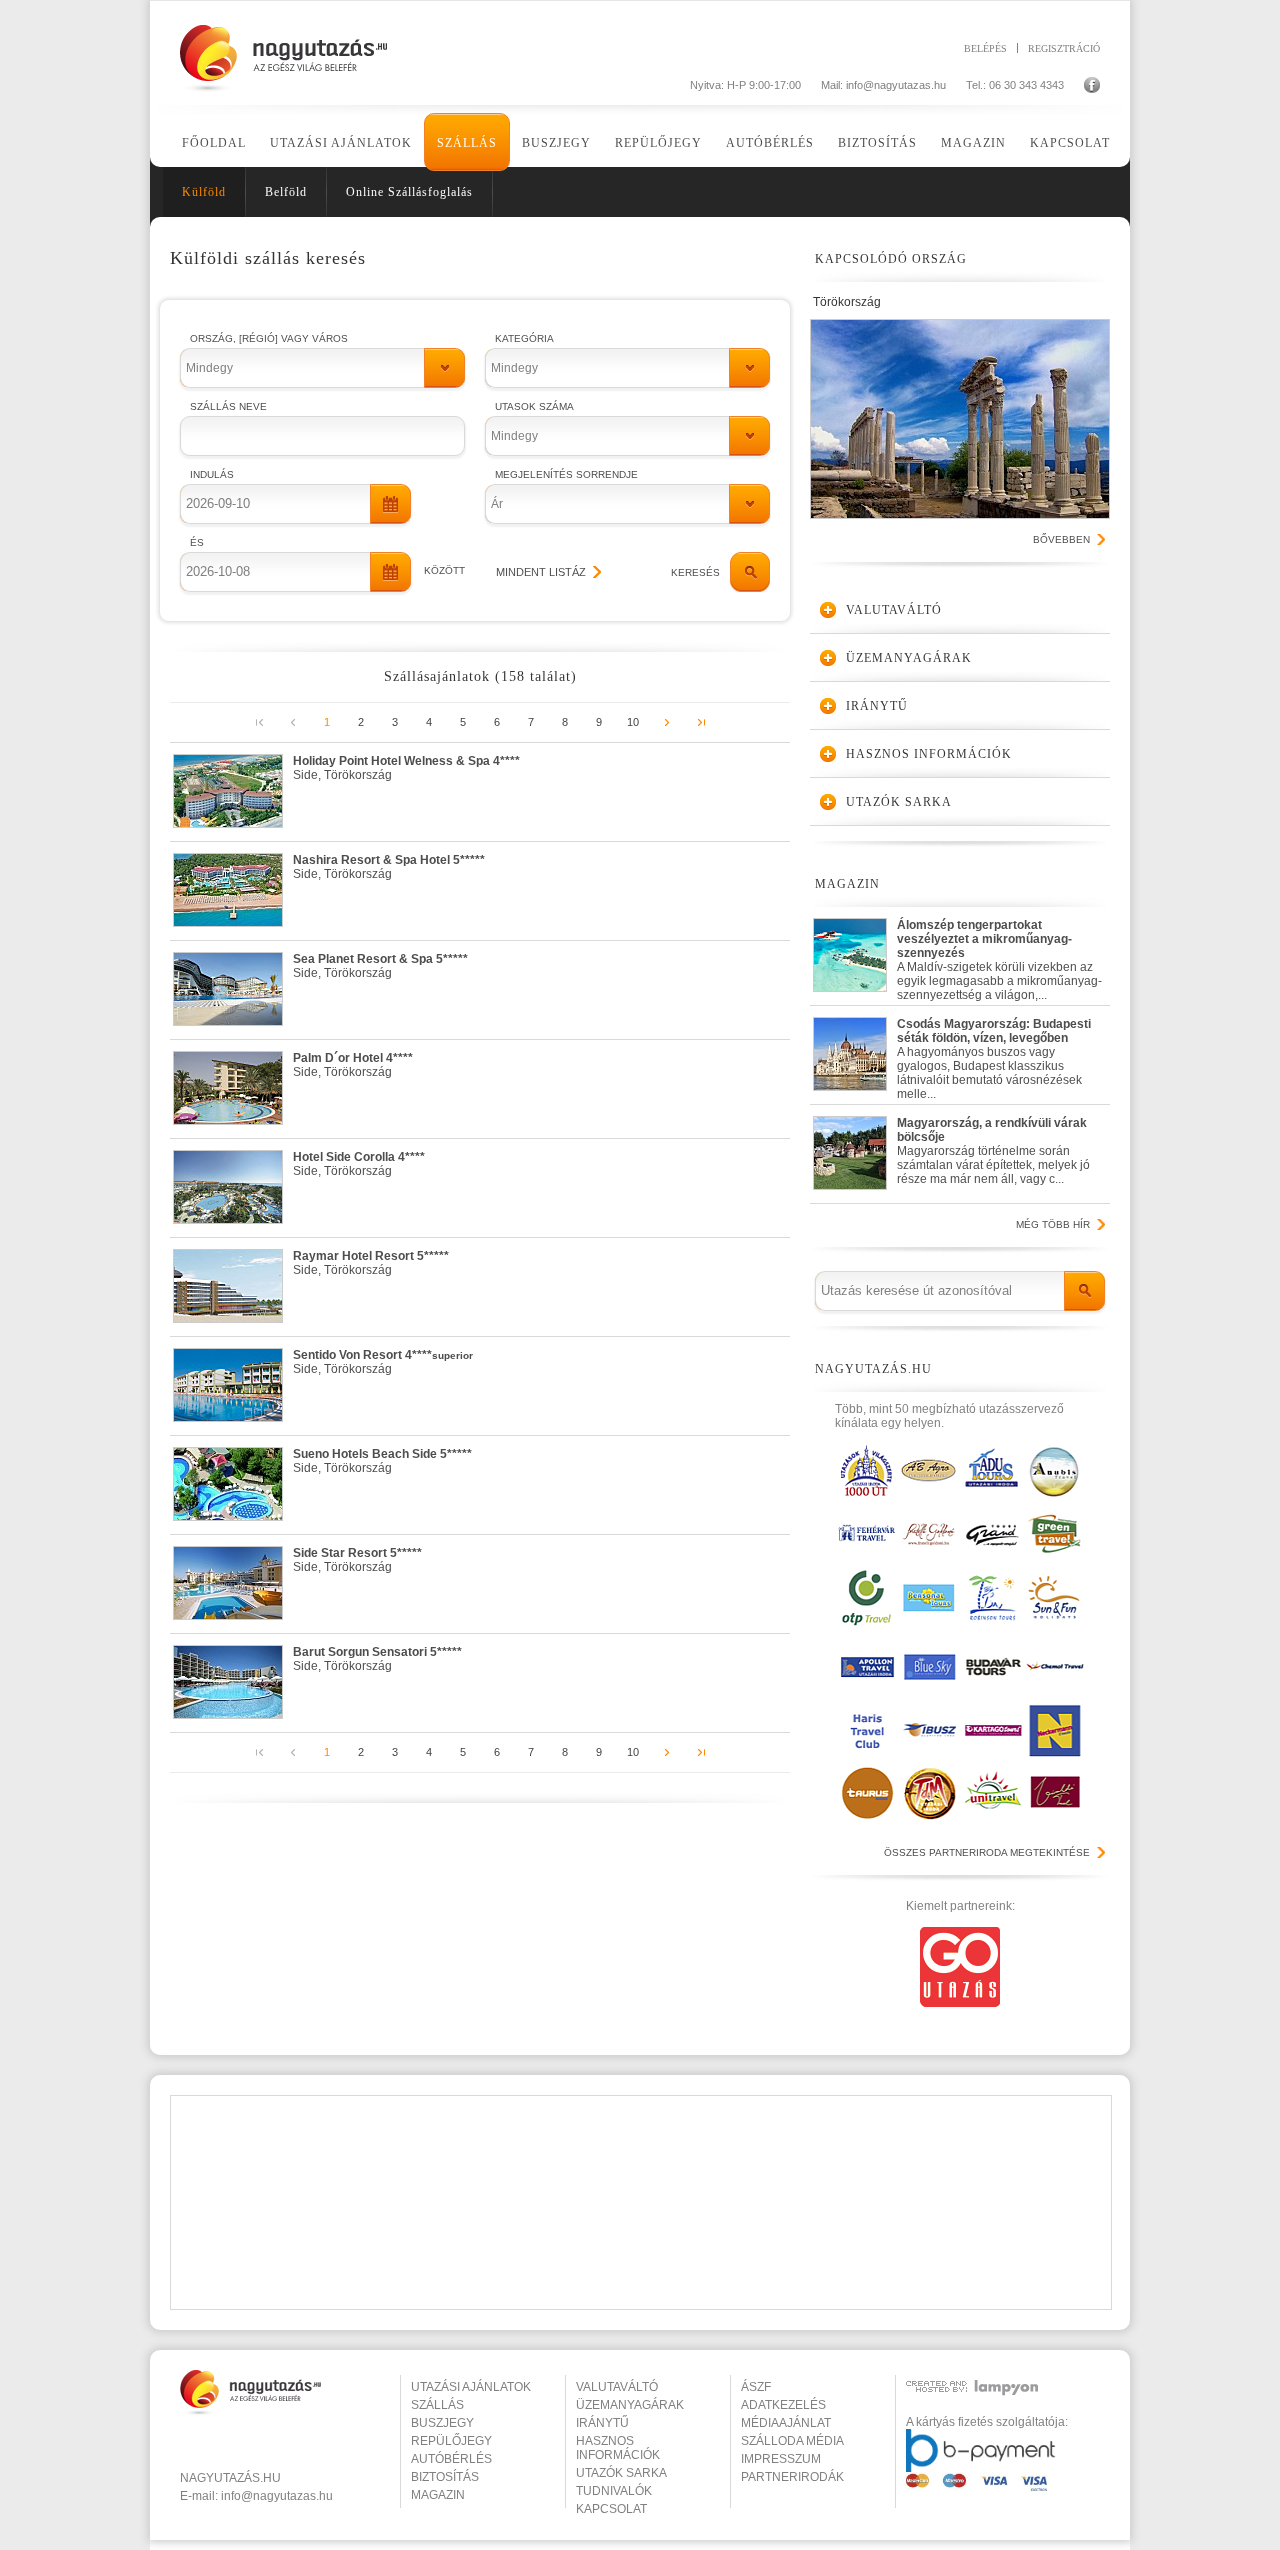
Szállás (467, 143)
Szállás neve (228, 406)
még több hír (1053, 1224)
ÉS (197, 542)
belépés (985, 48)
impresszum (781, 2459)
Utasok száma (534, 406)
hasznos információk (618, 2448)
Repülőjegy (658, 143)
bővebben (1061, 539)
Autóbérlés (770, 143)
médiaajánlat (786, 2423)
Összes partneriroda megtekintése (987, 1852)
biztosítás (445, 2477)
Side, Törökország (406, 768)
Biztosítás (877, 143)
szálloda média (792, 2441)
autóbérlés (451, 2459)
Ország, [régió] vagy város (269, 338)
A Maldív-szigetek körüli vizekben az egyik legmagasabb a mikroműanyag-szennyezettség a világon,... (999, 955)
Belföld (286, 192)
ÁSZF (756, 2387)
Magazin (973, 143)
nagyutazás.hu (230, 2478)
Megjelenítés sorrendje (566, 474)
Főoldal (214, 143)
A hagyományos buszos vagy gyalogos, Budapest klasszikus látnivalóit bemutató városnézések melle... (994, 1054)
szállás (437, 2405)
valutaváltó (617, 2387)
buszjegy (442, 2423)
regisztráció (1064, 48)
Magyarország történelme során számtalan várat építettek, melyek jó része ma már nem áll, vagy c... (993, 1151)
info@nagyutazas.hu (896, 85)
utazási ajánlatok (471, 2387)
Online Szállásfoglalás (409, 192)
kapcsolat (611, 2509)
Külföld (204, 192)
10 (633, 722)
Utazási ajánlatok (341, 143)
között (444, 570)
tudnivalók (614, 2491)
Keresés (695, 572)
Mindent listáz (541, 572)
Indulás (212, 474)
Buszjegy (556, 143)
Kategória (524, 338)
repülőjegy (451, 2441)
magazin (438, 2495)
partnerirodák (792, 2477)
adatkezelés (783, 2405)
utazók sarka (621, 2473)
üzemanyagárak (630, 2405)
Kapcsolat (1070, 143)
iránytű (602, 2423)
